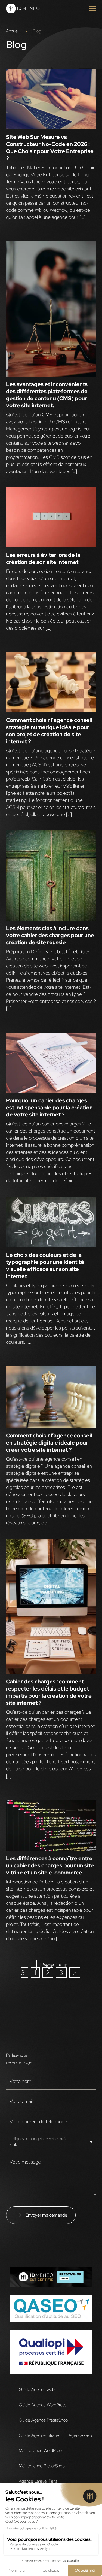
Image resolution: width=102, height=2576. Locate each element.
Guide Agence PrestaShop (43, 2420)
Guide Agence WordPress (43, 2405)
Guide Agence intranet (40, 2435)
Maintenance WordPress (41, 2450)
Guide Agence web (37, 2389)
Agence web (80, 2435)
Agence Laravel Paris (38, 2481)
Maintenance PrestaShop (42, 2466)
